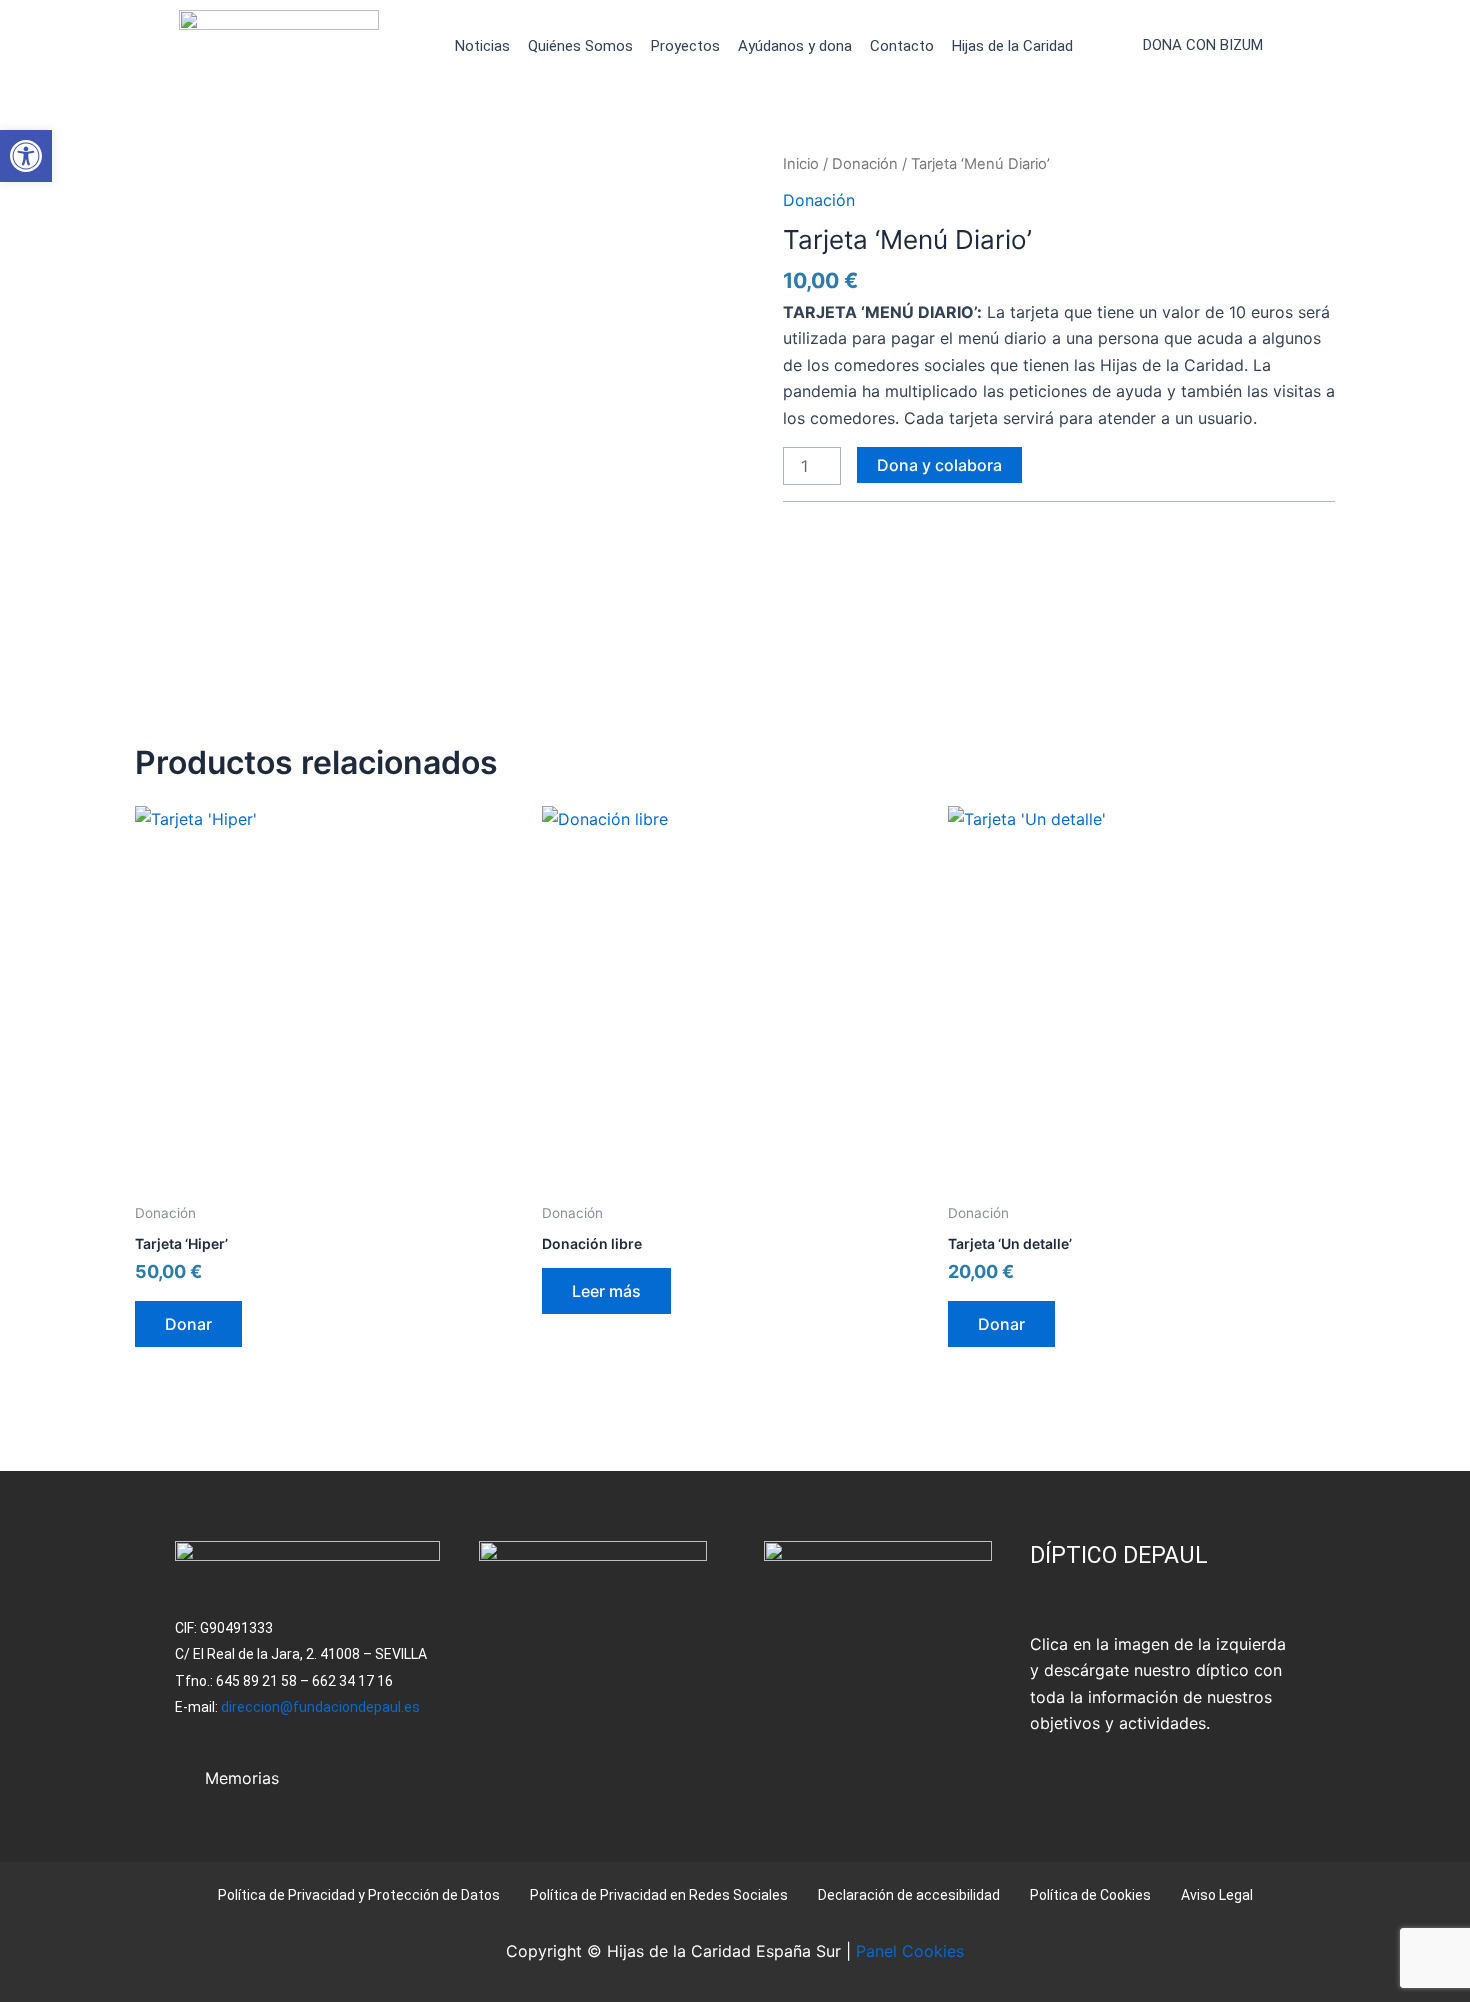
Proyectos (685, 46)
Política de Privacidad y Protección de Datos (359, 1895)
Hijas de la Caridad (1012, 46)
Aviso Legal (1217, 1895)
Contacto (902, 46)
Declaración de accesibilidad (909, 1895)
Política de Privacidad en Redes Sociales (659, 1895)
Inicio (801, 164)
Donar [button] (188, 1324)
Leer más (606, 1291)
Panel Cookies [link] (910, 1951)
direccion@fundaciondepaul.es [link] (320, 1707)
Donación (865, 164)
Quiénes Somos (580, 46)
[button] (26, 156)
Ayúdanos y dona (795, 46)
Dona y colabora (939, 465)
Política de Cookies (1090, 1895)
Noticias (482, 46)
